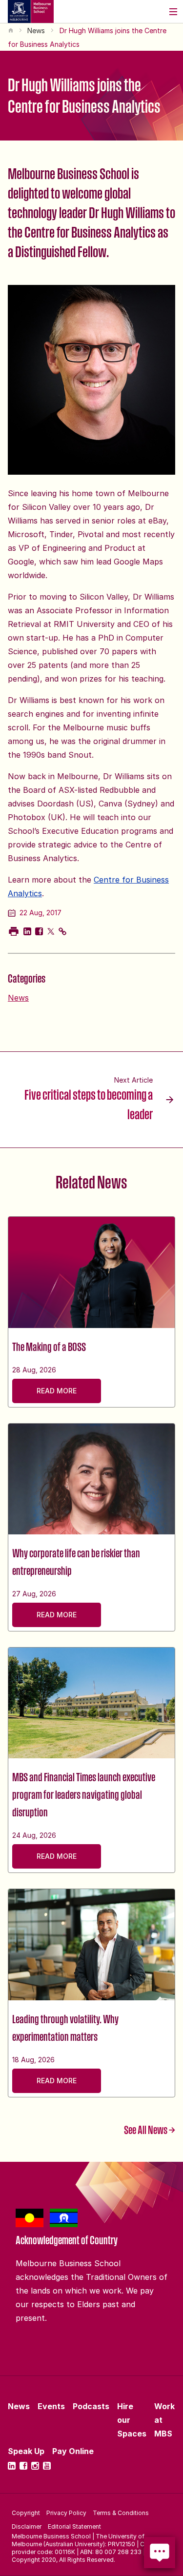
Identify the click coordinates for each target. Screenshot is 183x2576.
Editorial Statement (74, 2526)
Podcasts (91, 2406)
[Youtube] (47, 2466)
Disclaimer (27, 2526)
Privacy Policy (66, 2513)
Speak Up (26, 2451)
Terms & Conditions (121, 2513)
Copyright (26, 2513)
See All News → (150, 2130)
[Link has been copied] (62, 931)
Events (51, 2406)
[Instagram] (35, 2466)
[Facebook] (23, 2466)
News (36, 30)
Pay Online (73, 2451)
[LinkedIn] (12, 2466)
